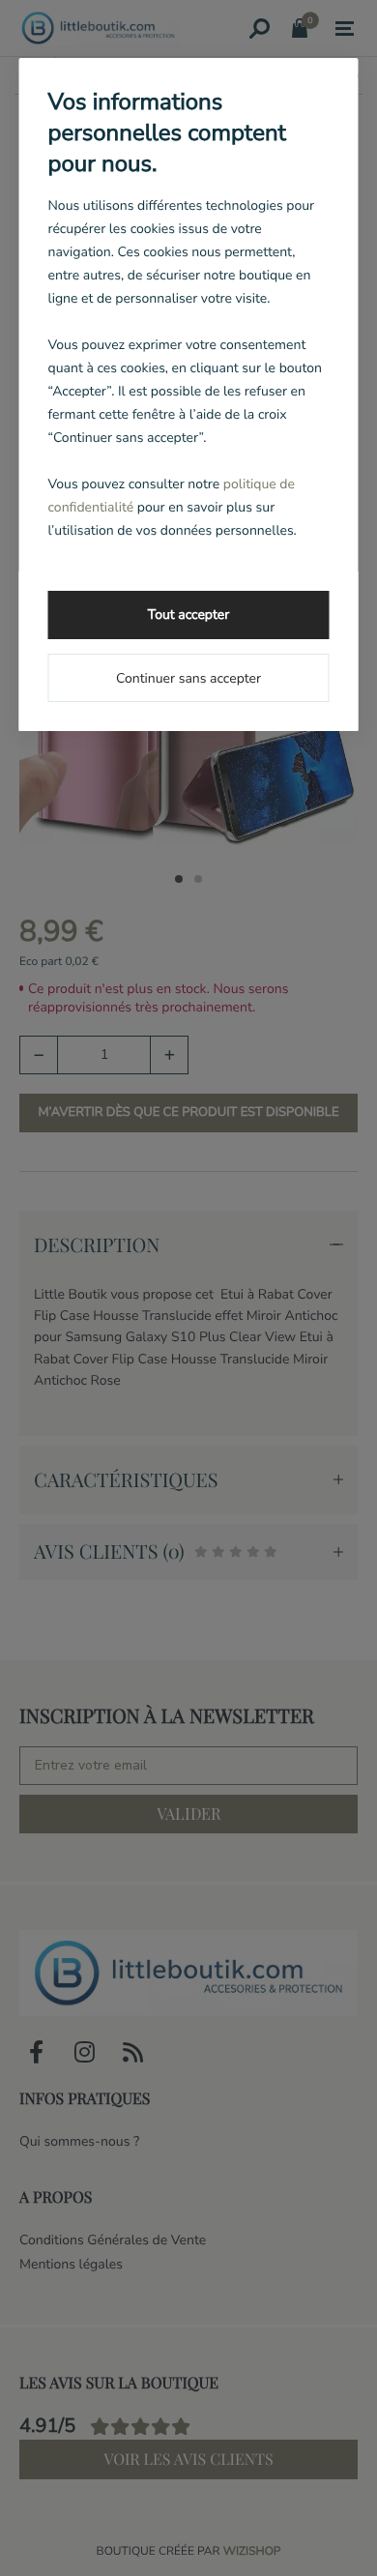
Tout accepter (188, 615)
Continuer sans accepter (188, 678)
